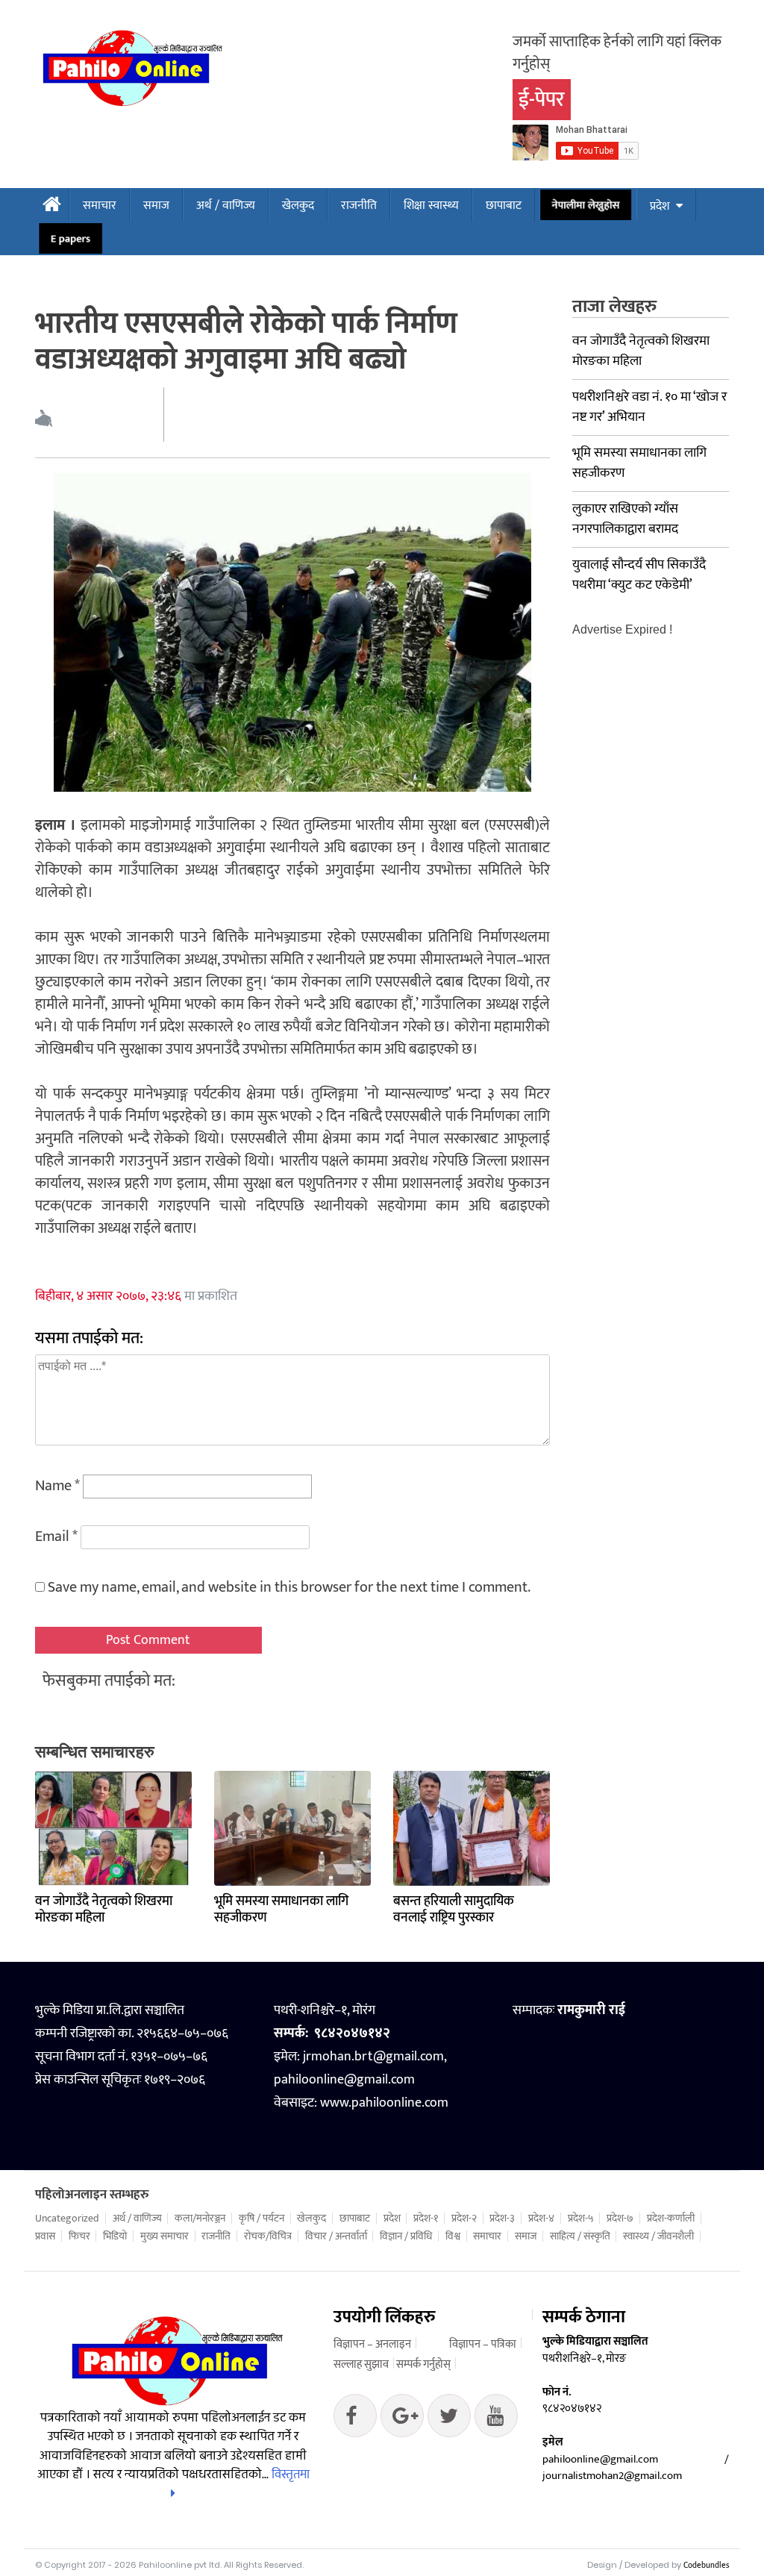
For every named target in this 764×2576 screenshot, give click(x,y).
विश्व (453, 2236)
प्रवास (45, 2236)
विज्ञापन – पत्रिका (483, 2344)
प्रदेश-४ (541, 2219)
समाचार (100, 206)
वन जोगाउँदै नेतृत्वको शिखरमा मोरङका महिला (104, 1910)
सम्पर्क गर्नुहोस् (423, 2364)
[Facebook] (355, 2419)
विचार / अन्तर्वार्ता (336, 2236)
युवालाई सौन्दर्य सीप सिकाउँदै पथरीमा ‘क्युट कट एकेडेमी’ (639, 575)
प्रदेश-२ (464, 2219)
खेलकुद (298, 206)
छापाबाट (504, 206)
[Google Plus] (449, 2419)
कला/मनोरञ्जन (200, 2219)
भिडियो (115, 2236)
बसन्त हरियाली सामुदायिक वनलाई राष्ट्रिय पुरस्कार (454, 1910)
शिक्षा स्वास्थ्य (431, 206)
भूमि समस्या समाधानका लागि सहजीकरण (281, 1910)
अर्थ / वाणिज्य (226, 206)
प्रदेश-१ (426, 2219)
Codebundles (706, 2566)
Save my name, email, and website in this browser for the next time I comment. (289, 1587)
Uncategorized (67, 2219)
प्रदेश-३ (502, 2219)
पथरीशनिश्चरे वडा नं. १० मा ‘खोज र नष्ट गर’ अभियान (649, 407)
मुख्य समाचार (165, 2236)
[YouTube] (496, 2419)
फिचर (79, 2236)
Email (56, 1536)
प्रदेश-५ (581, 2219)
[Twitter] (402, 2419)
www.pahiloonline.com (384, 2103)
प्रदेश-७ (620, 2219)
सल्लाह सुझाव (361, 2364)
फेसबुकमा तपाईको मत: (109, 1681)
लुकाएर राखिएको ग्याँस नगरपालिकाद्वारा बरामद (625, 519)
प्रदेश (660, 206)
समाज (156, 206)
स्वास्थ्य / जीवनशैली (658, 2236)
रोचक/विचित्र (268, 2236)
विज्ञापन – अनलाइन (372, 2344)
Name (57, 1486)
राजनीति (359, 206)
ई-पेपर (542, 100)
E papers (71, 239)
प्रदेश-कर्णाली (671, 2219)
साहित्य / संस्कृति (580, 2236)
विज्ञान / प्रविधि (406, 2236)
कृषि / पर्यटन (262, 2219)
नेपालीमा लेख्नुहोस (586, 205)
